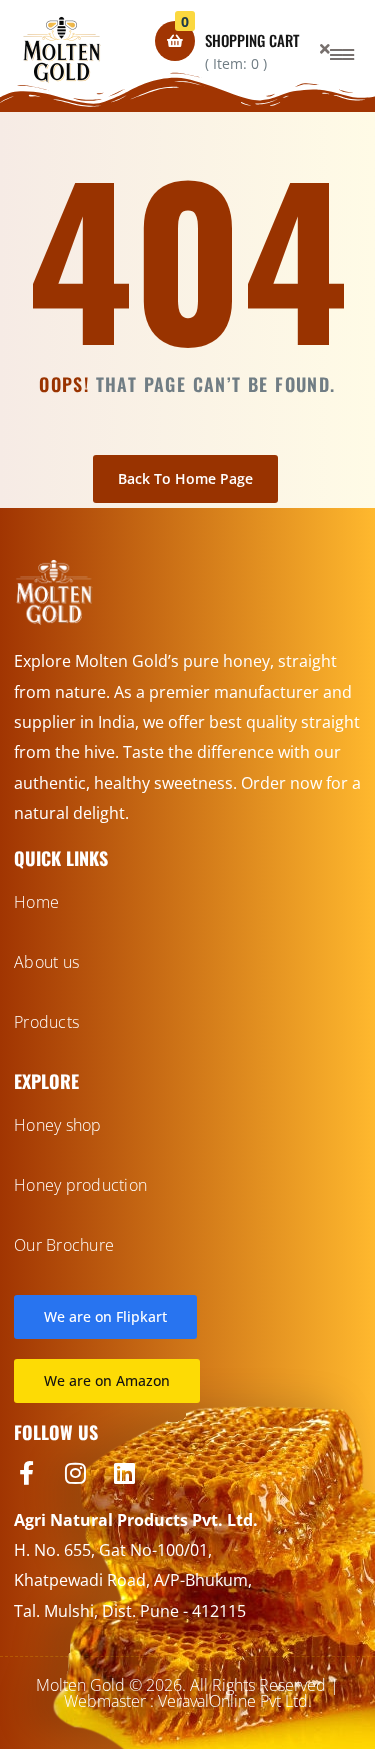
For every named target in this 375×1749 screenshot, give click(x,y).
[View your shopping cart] (175, 41)
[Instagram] (75, 1473)
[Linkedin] (124, 1473)
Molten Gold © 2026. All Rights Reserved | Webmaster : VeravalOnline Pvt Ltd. (187, 1693)
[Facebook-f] (26, 1473)
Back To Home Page (185, 478)
